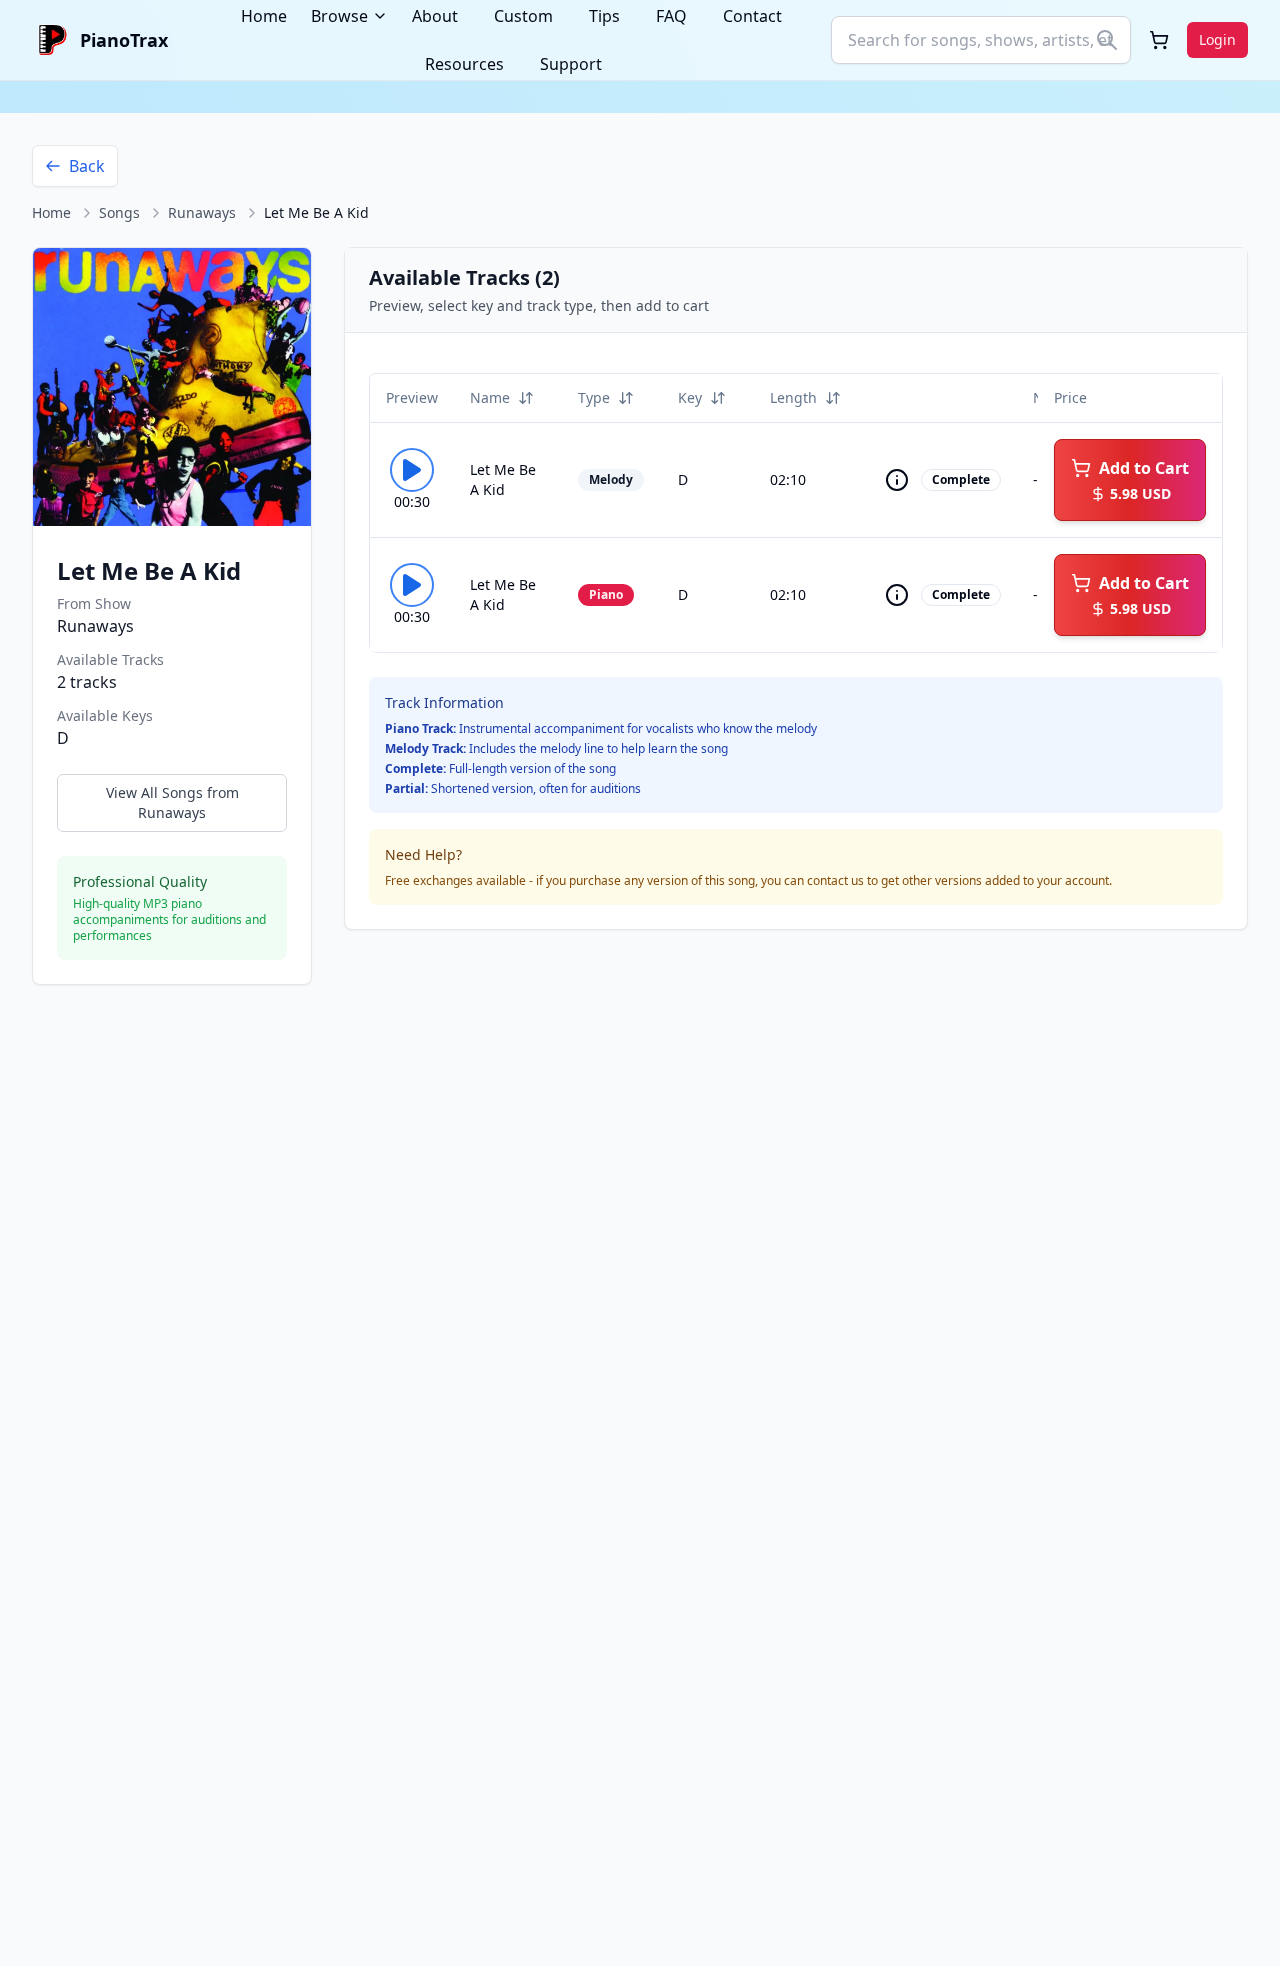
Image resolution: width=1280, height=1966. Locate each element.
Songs (119, 212)
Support (571, 64)
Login (1217, 39)
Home (51, 212)
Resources (464, 64)
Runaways (202, 212)
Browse (339, 16)
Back (87, 166)
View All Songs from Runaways (172, 802)
